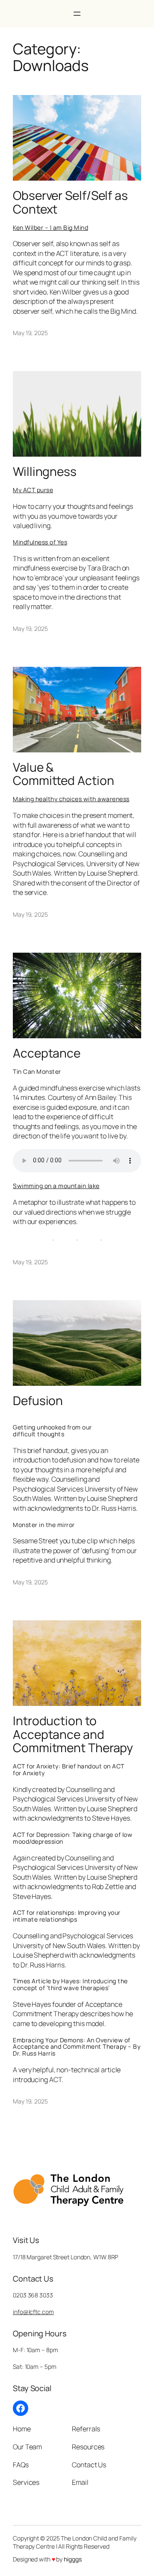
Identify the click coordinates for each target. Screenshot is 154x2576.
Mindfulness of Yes (40, 542)
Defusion (38, 1401)
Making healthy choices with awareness (71, 799)
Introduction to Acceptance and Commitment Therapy (73, 1734)
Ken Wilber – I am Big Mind (50, 227)
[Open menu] (77, 14)
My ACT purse (33, 490)
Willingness (45, 472)
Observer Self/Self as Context (70, 202)
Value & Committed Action (63, 774)
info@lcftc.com (33, 2312)
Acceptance (47, 1053)
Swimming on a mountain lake (56, 1186)
